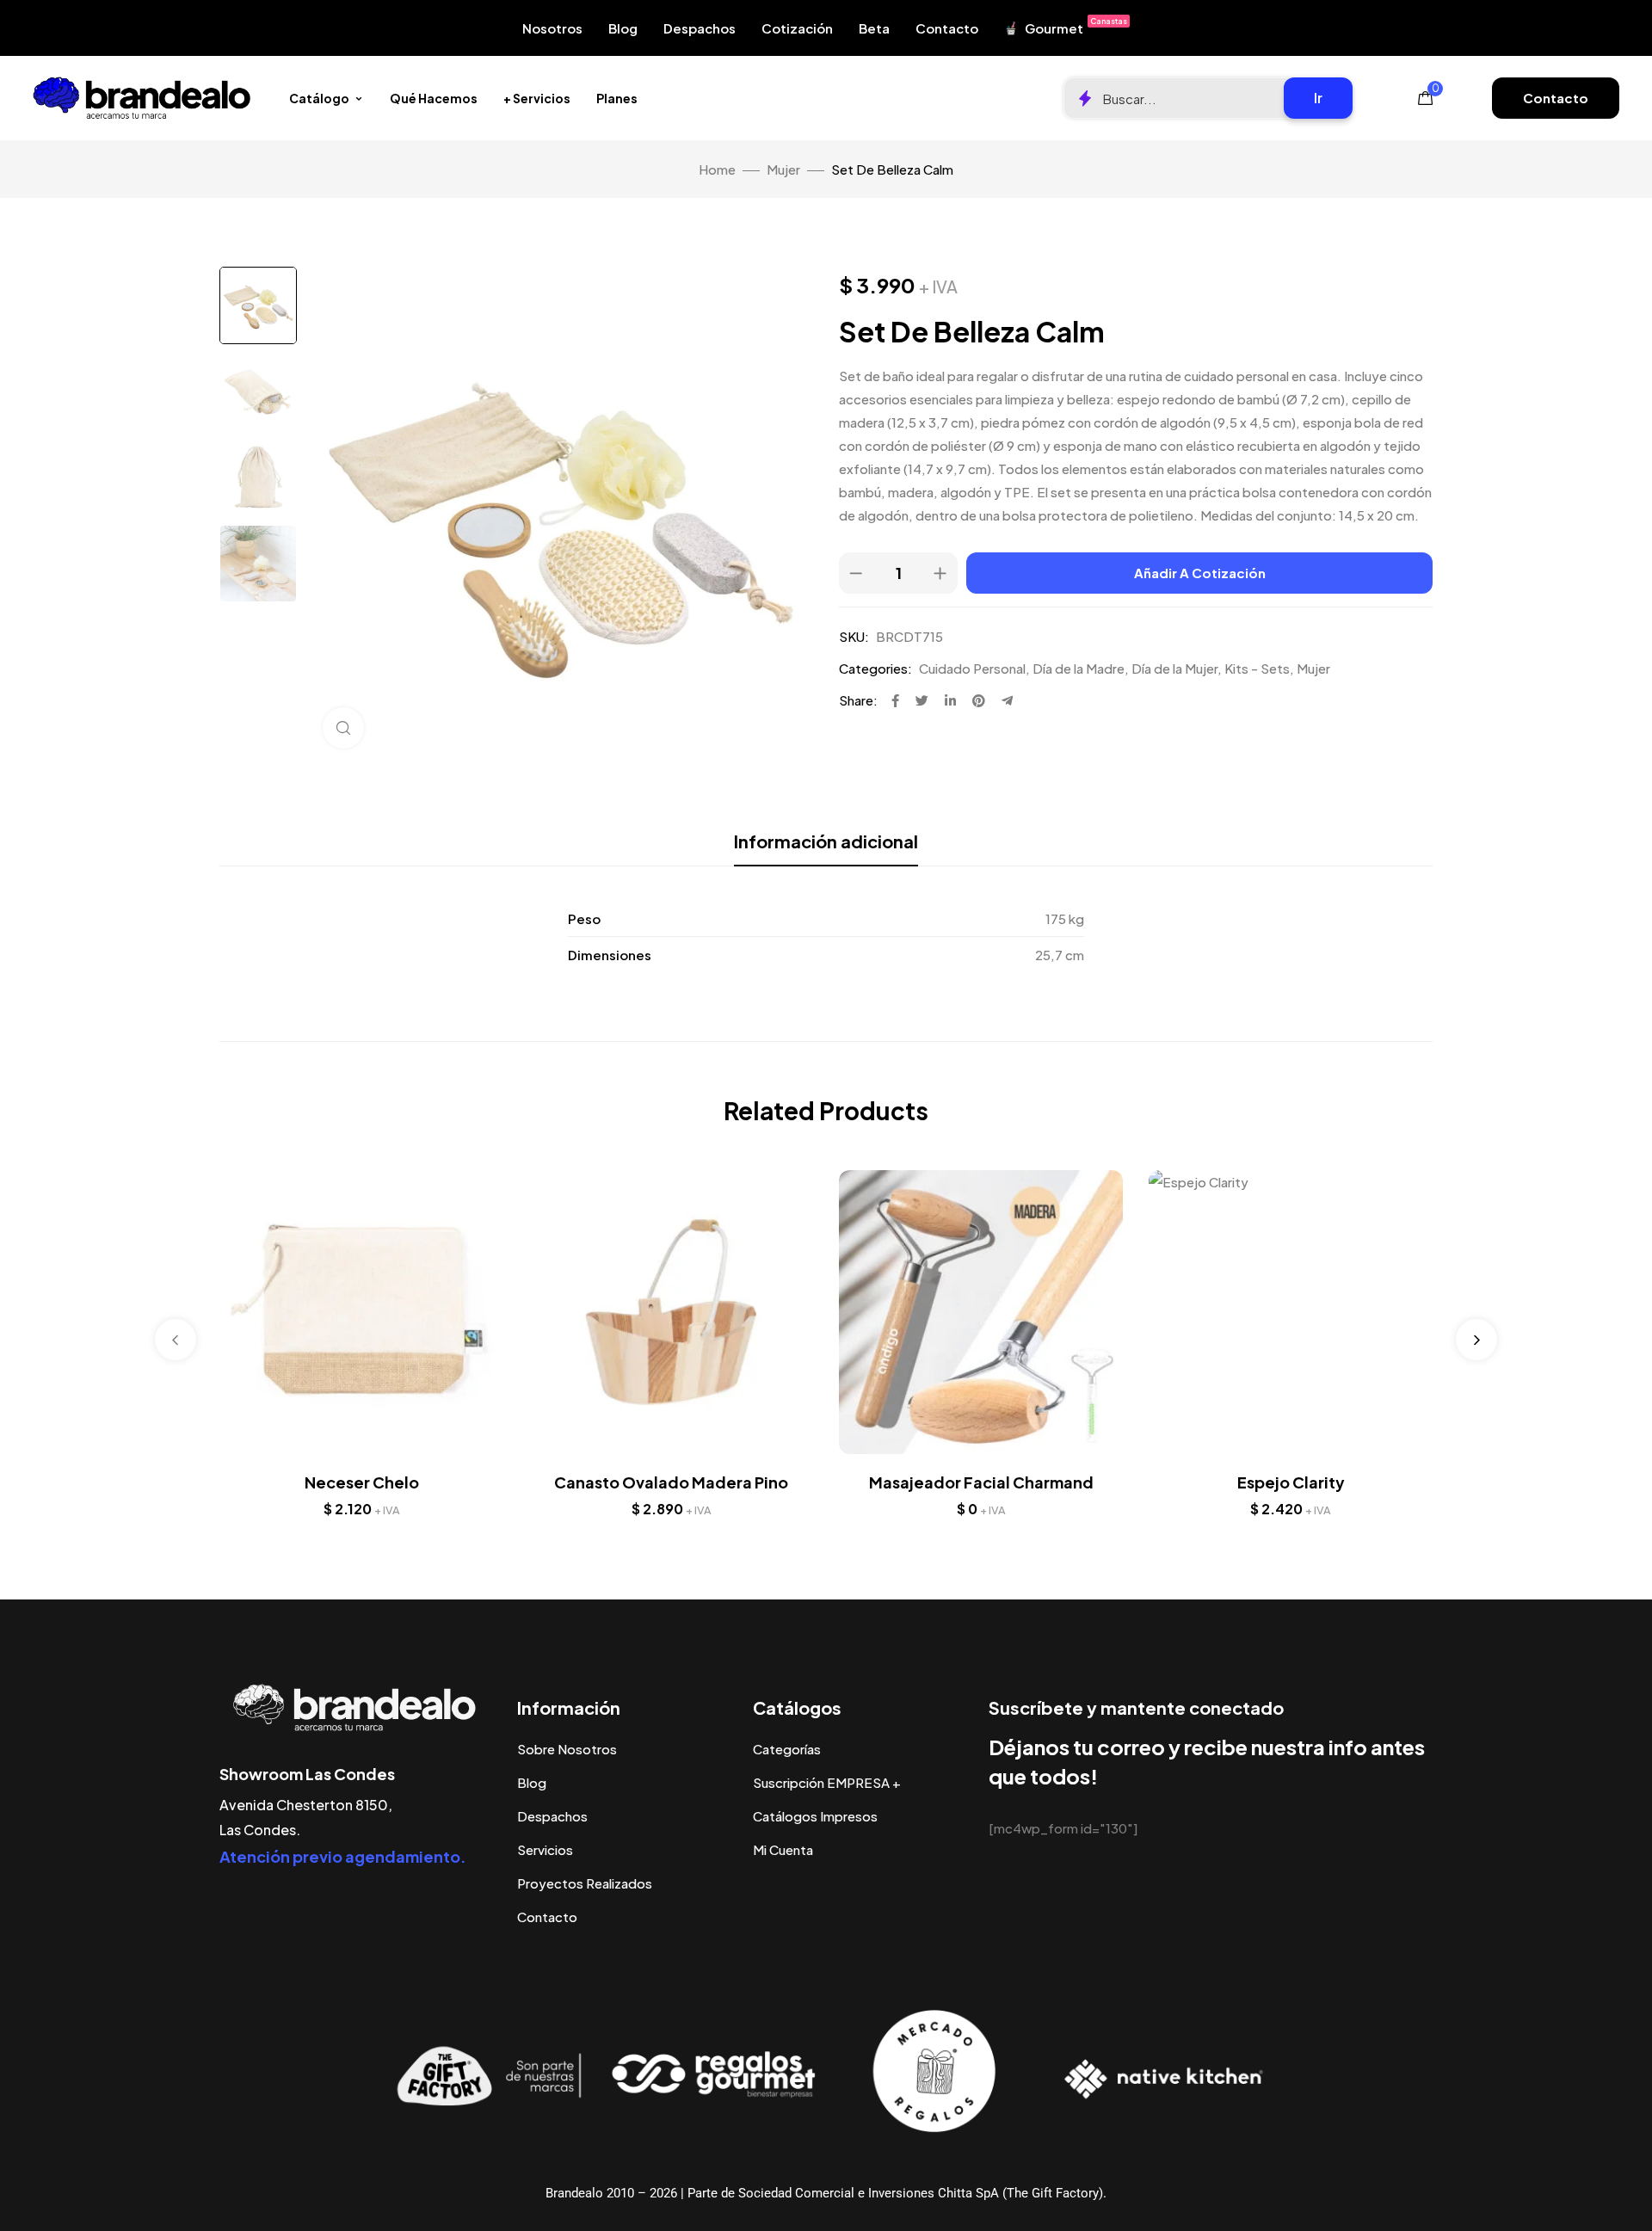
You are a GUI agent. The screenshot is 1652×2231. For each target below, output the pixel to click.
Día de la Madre (1079, 668)
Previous (176, 1340)
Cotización (797, 28)
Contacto (947, 28)
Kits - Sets (1257, 668)
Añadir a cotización (1200, 573)
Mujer (783, 169)
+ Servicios (537, 98)
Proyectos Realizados (585, 1883)
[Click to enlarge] (343, 728)
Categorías (787, 1749)
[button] (1556, 98)
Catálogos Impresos (815, 1816)
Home (717, 169)
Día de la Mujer (1174, 668)
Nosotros (552, 28)
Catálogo (319, 98)
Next (1476, 1340)
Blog (623, 28)
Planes (617, 98)
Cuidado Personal (972, 668)
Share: (858, 700)
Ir (1318, 98)
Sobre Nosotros (567, 1749)
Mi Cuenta (783, 1849)
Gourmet (1076, 26)
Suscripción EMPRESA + (827, 1782)
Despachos (700, 28)
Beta (874, 28)
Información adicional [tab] (826, 841)
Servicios (545, 1849)
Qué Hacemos (434, 98)
